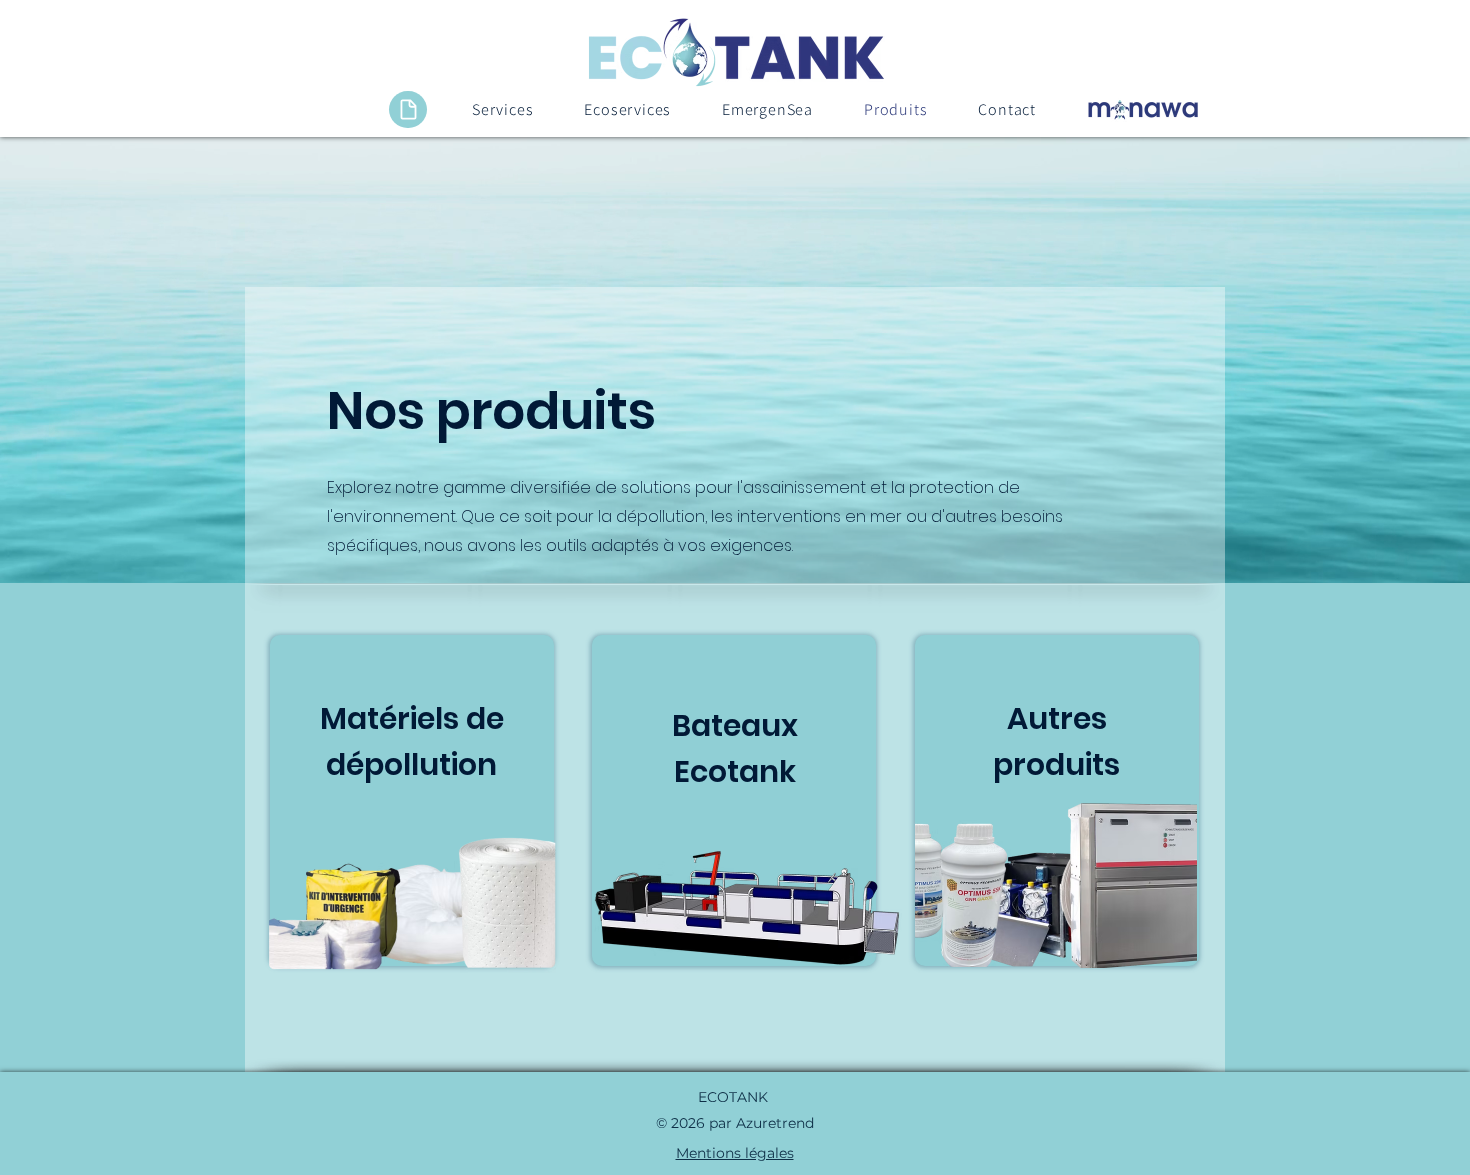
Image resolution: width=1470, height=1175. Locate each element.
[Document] (408, 109)
